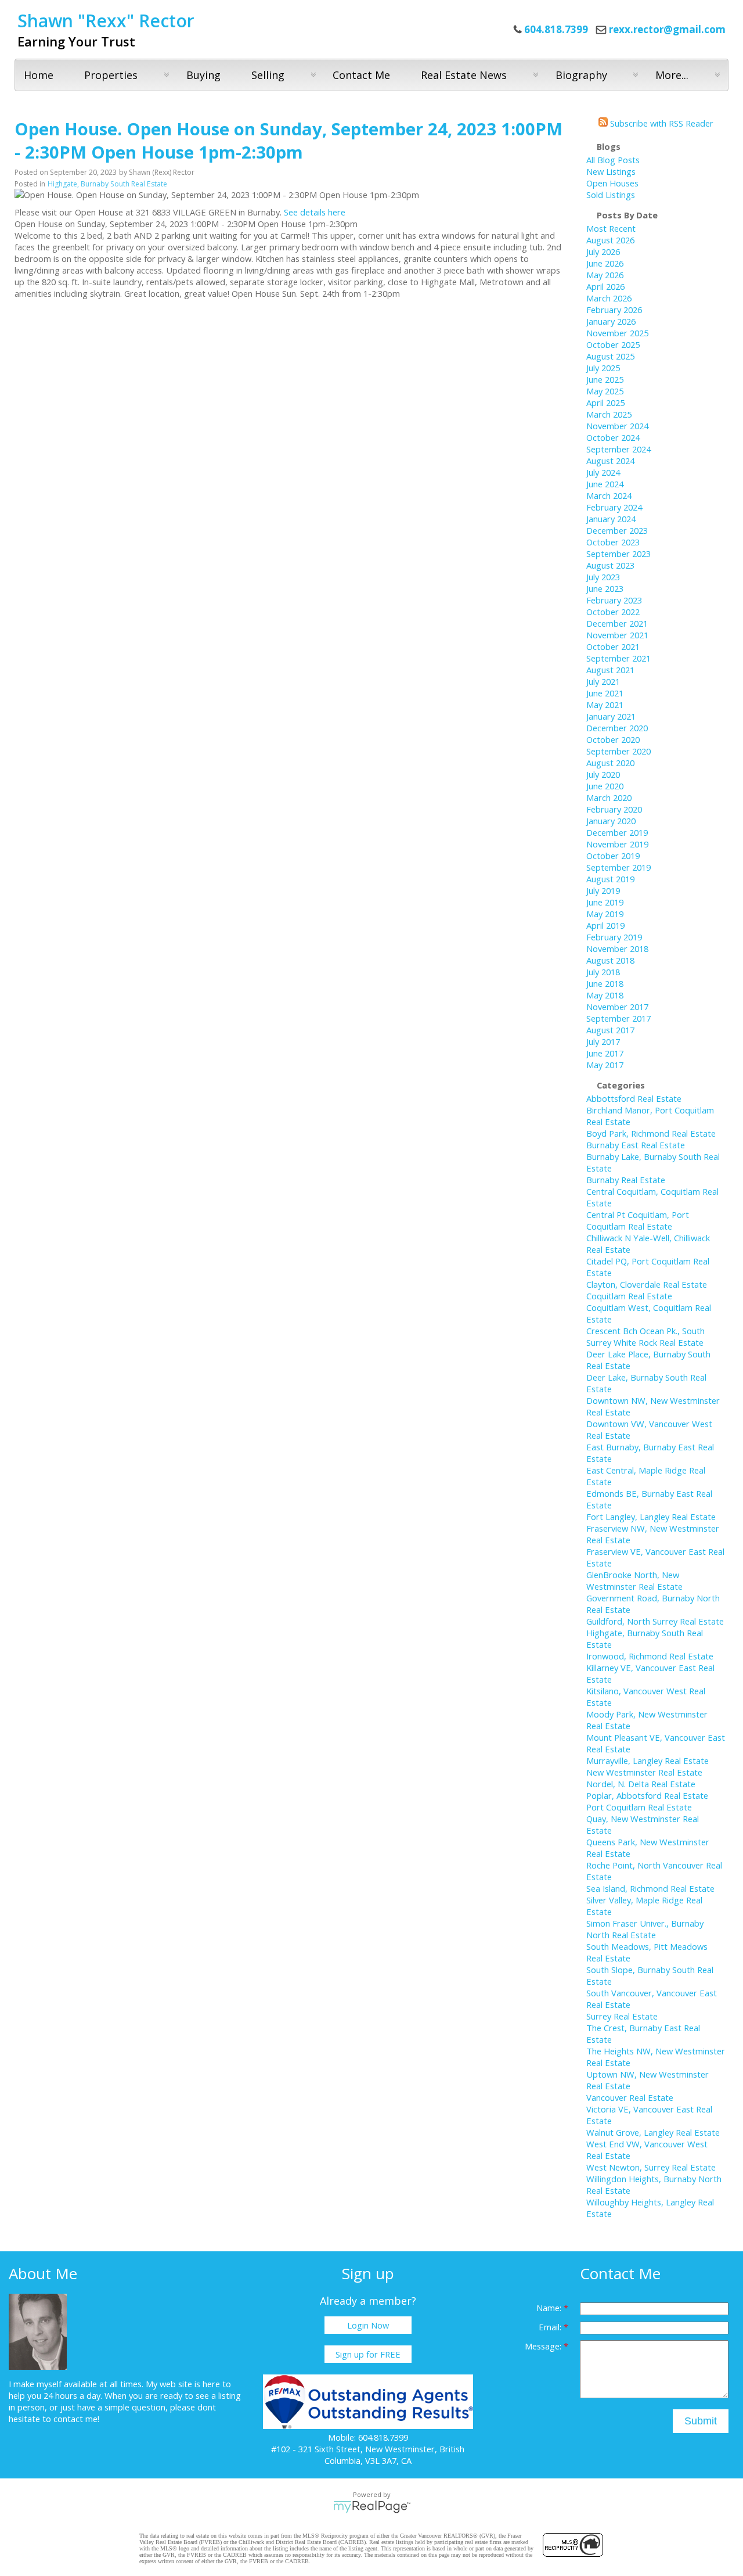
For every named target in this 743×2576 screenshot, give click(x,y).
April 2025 (605, 403)
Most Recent (611, 228)
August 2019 (610, 879)
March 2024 (609, 495)
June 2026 (605, 263)
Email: (551, 2327)
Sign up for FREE (368, 2354)
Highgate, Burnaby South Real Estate (107, 184)
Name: (550, 2308)
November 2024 (617, 426)
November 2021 (617, 635)
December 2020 (617, 728)
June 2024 (605, 484)
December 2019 (617, 832)
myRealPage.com (372, 2507)
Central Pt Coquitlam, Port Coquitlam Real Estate (638, 1220)
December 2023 (617, 530)
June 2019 (605, 902)
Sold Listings (611, 195)
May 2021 (605, 705)
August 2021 (610, 670)
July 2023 (603, 577)
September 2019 (618, 867)
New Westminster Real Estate (644, 1772)
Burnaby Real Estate (626, 1180)
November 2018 (617, 949)
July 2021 (603, 681)
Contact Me (361, 75)
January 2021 (611, 716)
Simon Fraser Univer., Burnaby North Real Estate (645, 1929)
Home (39, 75)
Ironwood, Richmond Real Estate (650, 1656)
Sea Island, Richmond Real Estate (650, 1888)
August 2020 (610, 763)
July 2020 (603, 774)
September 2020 (618, 751)
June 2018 (605, 983)
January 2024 (611, 519)
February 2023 (614, 600)
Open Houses (612, 183)
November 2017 (617, 1007)
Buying (203, 75)
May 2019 (605, 914)
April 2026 (605, 286)
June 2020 (605, 786)
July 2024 (603, 472)
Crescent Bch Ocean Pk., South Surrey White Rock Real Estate (645, 1336)
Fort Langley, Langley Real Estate (651, 1517)
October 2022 (613, 612)
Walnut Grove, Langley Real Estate (653, 2132)
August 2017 (610, 1030)
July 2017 (603, 1041)
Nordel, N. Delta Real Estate (641, 1784)
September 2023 (618, 554)
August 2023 (610, 565)
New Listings (611, 171)
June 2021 (605, 693)
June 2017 (605, 1053)
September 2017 (618, 1018)
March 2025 (609, 414)
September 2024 (618, 449)
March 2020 (609, 797)
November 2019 (617, 844)
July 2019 (603, 890)
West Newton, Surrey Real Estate (651, 2167)
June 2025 (605, 379)
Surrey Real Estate (622, 2016)
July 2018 (603, 972)
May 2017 (605, 1065)
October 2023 (613, 542)
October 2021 (613, 646)
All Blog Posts (613, 160)
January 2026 (611, 321)
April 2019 (605, 925)
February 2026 (614, 310)
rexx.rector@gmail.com (667, 29)
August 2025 (610, 356)
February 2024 (614, 507)
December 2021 (617, 623)
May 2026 (605, 275)
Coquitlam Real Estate (629, 1296)
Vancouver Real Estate (630, 2097)
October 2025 (613, 344)
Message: (544, 2346)
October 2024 (613, 437)
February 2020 (614, 809)
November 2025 (617, 333)
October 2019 (613, 856)
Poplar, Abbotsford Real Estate (647, 1795)
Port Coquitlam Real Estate (639, 1807)
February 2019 (614, 937)
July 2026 (603, 252)
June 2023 (605, 588)
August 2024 (610, 461)
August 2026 (610, 240)
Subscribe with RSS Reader (661, 123)
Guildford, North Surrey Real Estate (655, 1621)
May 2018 (605, 995)
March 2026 (609, 298)
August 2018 (610, 960)
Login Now (368, 2325)
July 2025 (603, 368)
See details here (315, 212)
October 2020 (613, 739)
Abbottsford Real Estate (634, 1098)
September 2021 (618, 658)
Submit (701, 2421)
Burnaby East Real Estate (636, 1145)
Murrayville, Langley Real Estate (648, 1761)
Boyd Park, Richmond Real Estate (651, 1133)
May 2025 (605, 391)
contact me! (76, 2419)
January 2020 (611, 821)
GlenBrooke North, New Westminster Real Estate (634, 1580)
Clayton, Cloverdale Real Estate (647, 1284)
